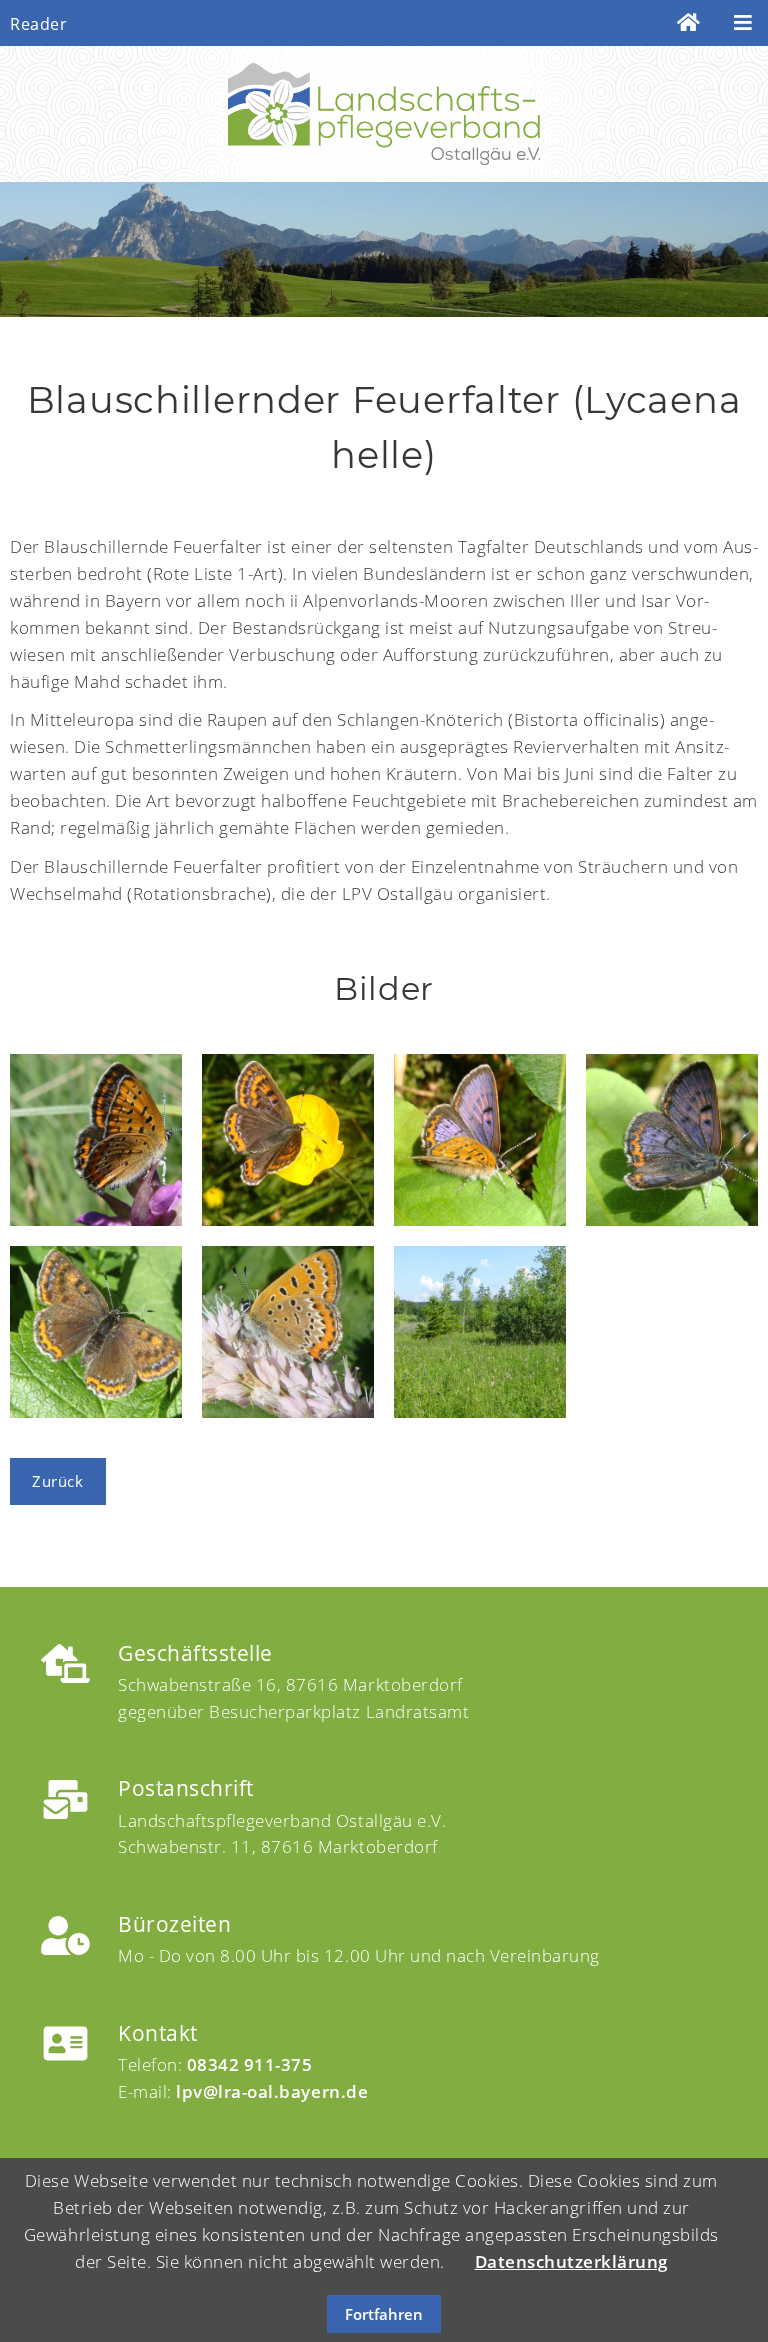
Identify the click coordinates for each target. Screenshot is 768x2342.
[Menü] (743, 23)
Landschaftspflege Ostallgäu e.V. (384, 114)
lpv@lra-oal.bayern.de (272, 2091)
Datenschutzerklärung (571, 2261)
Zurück (57, 1481)
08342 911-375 (250, 2064)
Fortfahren (384, 2314)
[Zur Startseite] (689, 23)
